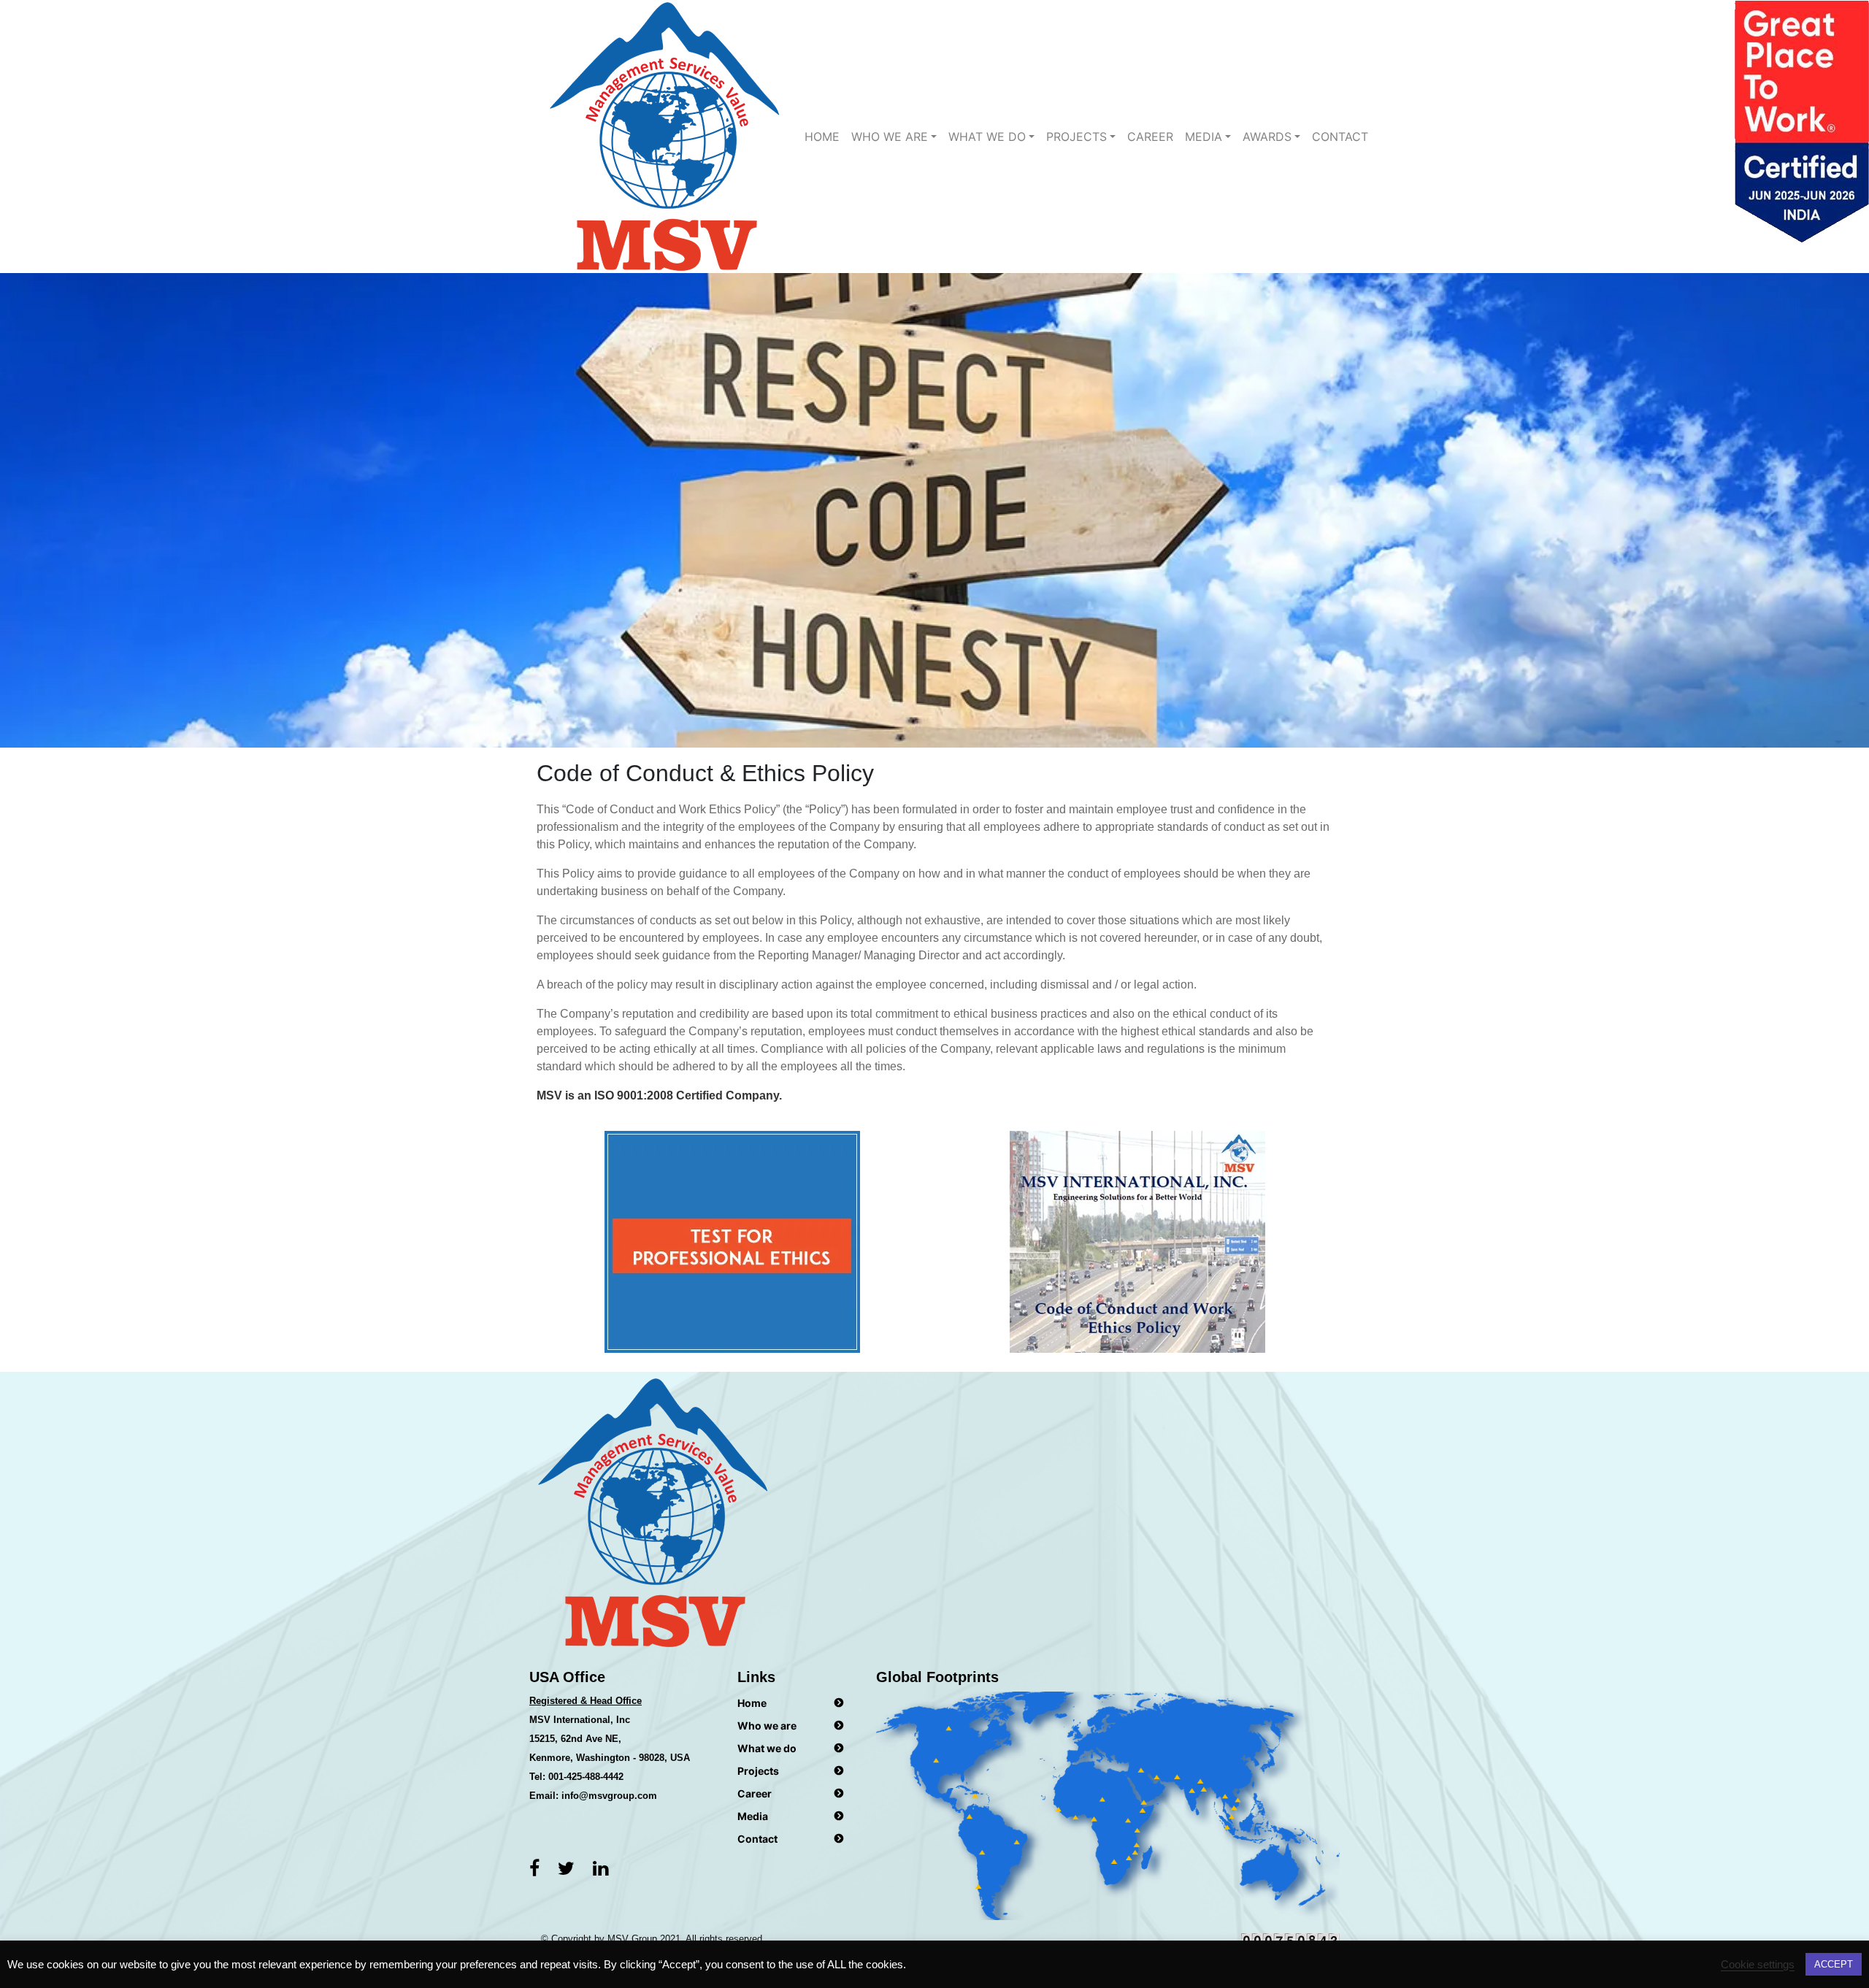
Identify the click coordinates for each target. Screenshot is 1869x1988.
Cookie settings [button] (1758, 1965)
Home (822, 137)
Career (1150, 137)
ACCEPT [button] (1834, 1964)
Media (1204, 137)
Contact (1340, 137)
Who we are (890, 137)
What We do (987, 137)
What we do (767, 1748)
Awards (1267, 137)
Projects (1077, 137)
